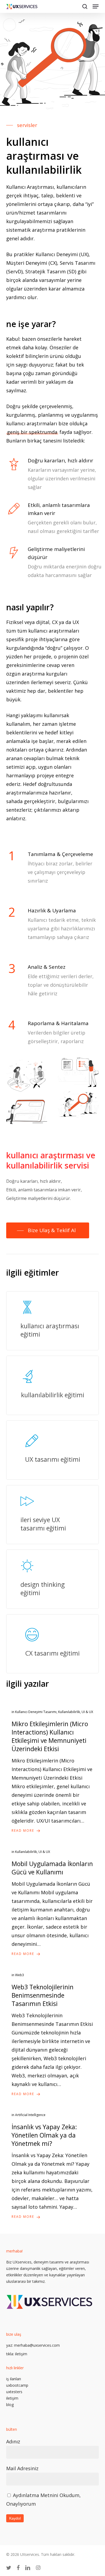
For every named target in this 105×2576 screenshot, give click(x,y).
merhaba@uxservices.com (37, 2345)
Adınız (13, 2441)
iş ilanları (14, 2379)
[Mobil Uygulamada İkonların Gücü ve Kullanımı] (52, 1903)
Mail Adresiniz (22, 2468)
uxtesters (14, 2392)
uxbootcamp (17, 2385)
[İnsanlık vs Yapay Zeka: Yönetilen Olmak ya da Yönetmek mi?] (52, 2166)
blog (10, 2405)
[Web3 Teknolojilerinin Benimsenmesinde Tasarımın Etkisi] (52, 2035)
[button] (96, 6)
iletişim (21, 2354)
